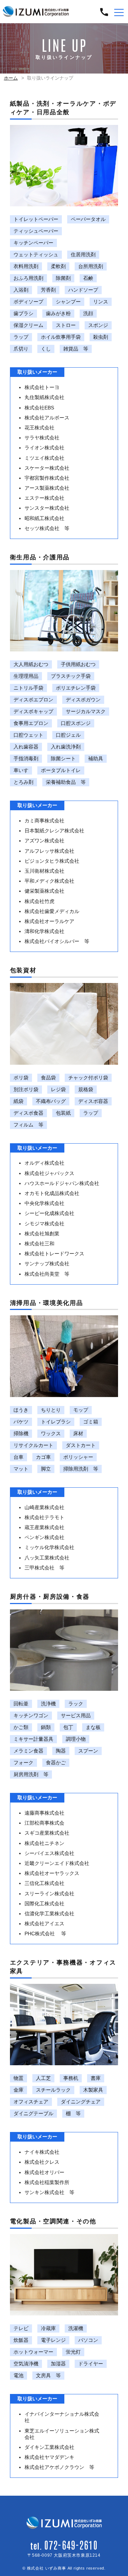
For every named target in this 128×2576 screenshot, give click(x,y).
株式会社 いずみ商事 (47, 2568)
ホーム (11, 78)
